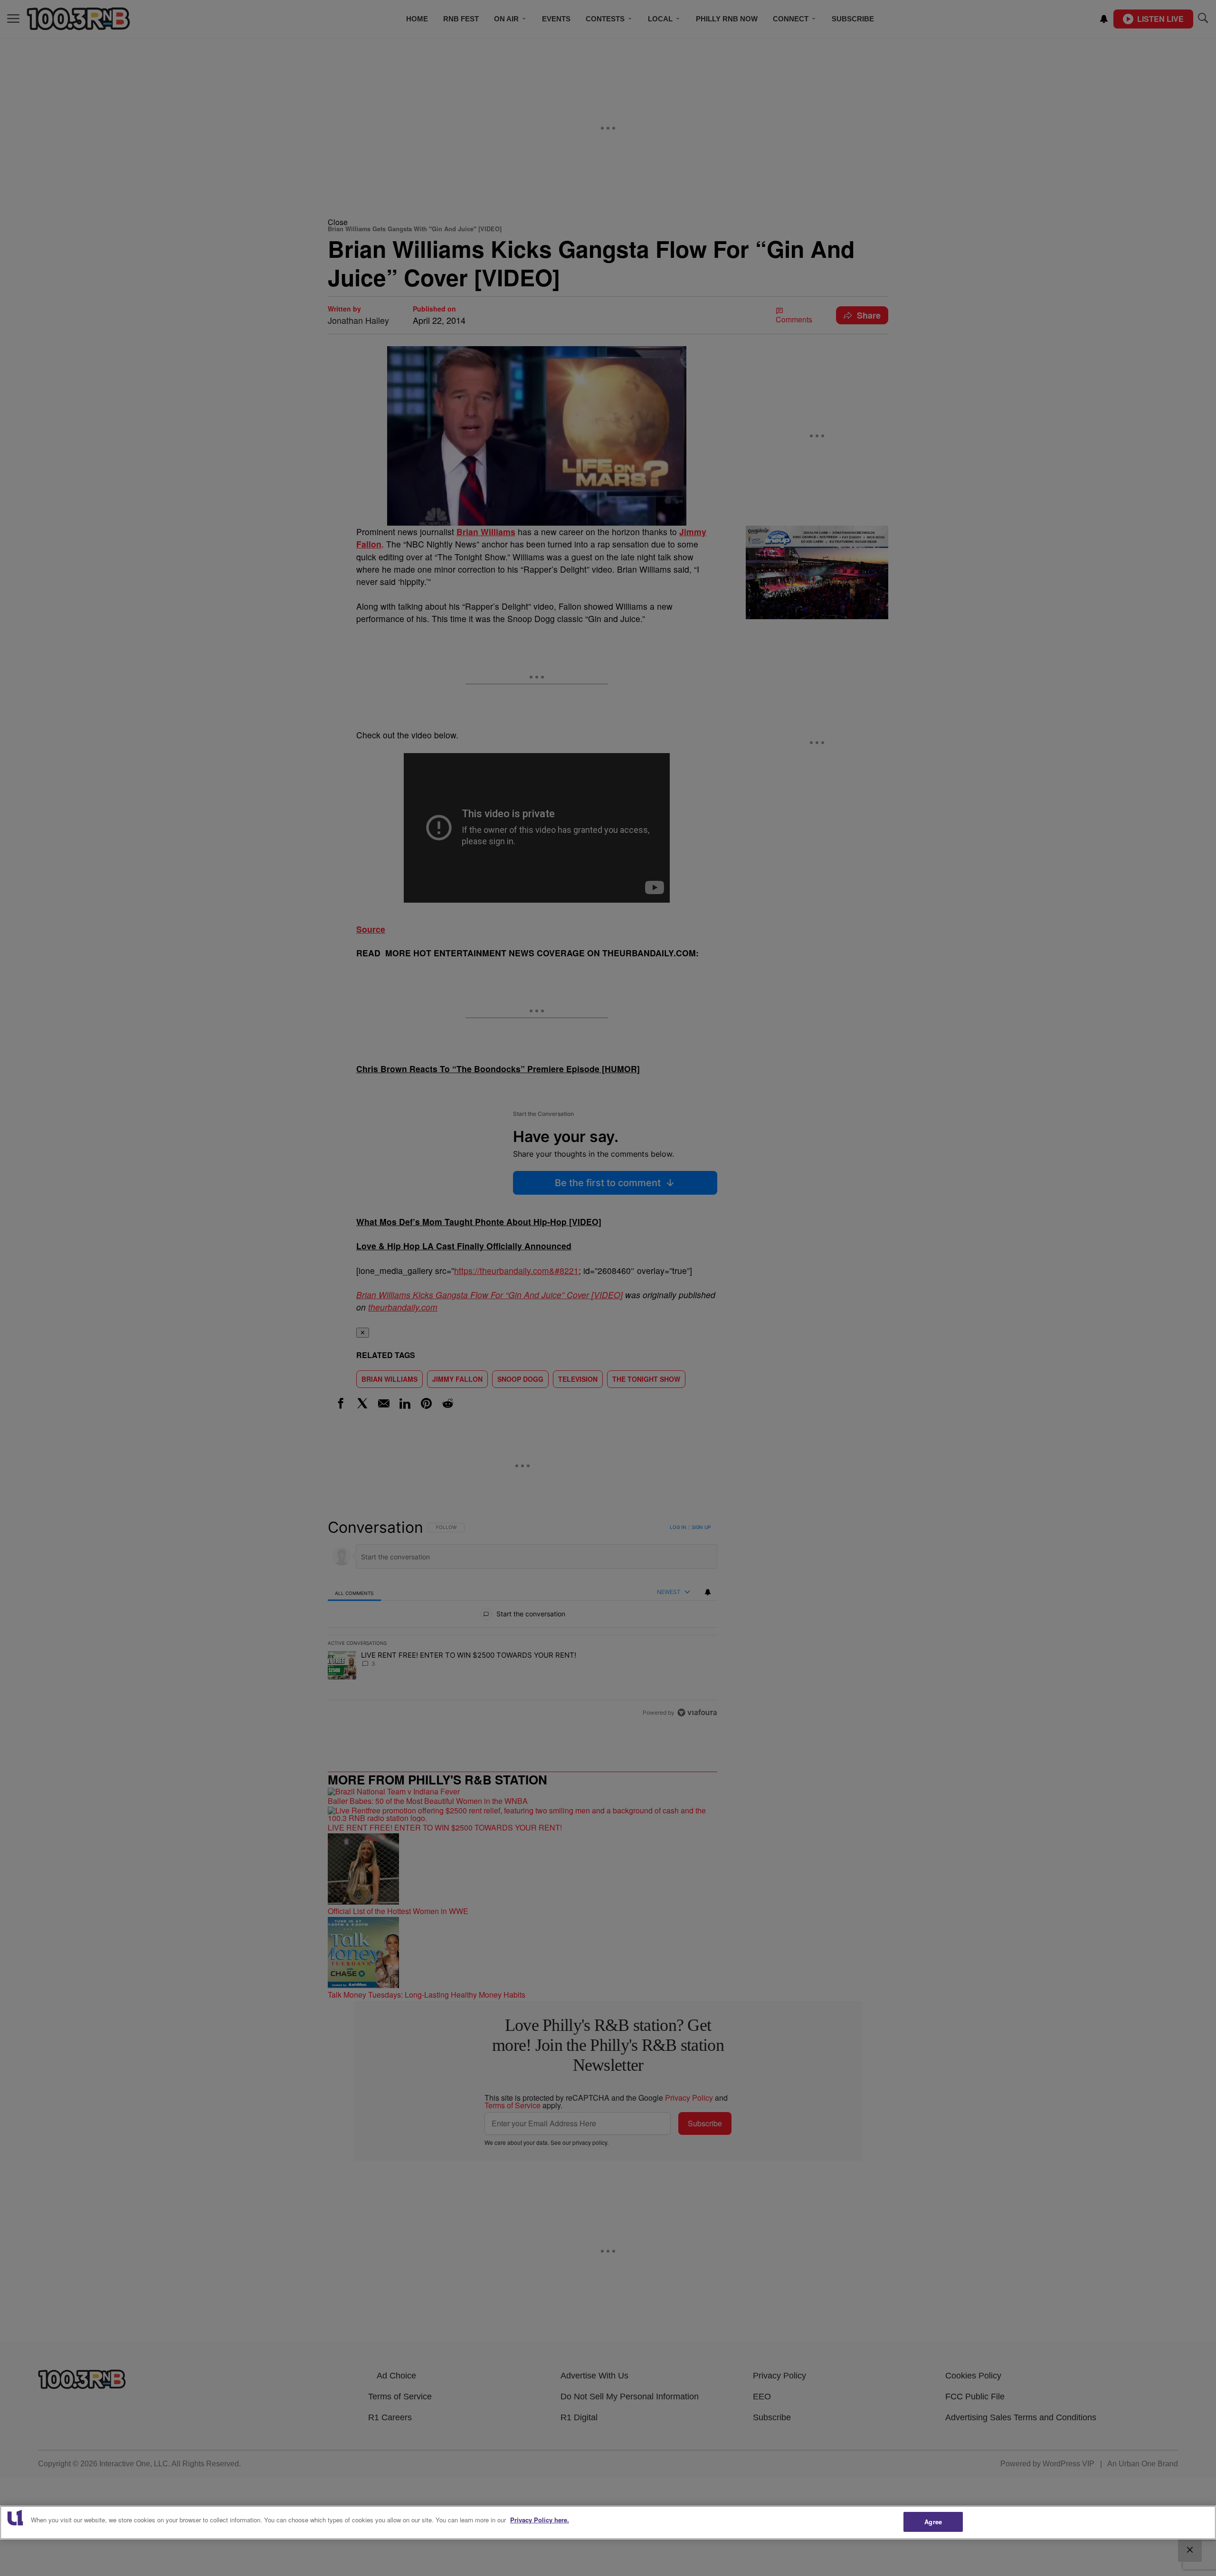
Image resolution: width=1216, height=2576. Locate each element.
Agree (933, 2522)
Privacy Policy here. (540, 2520)
